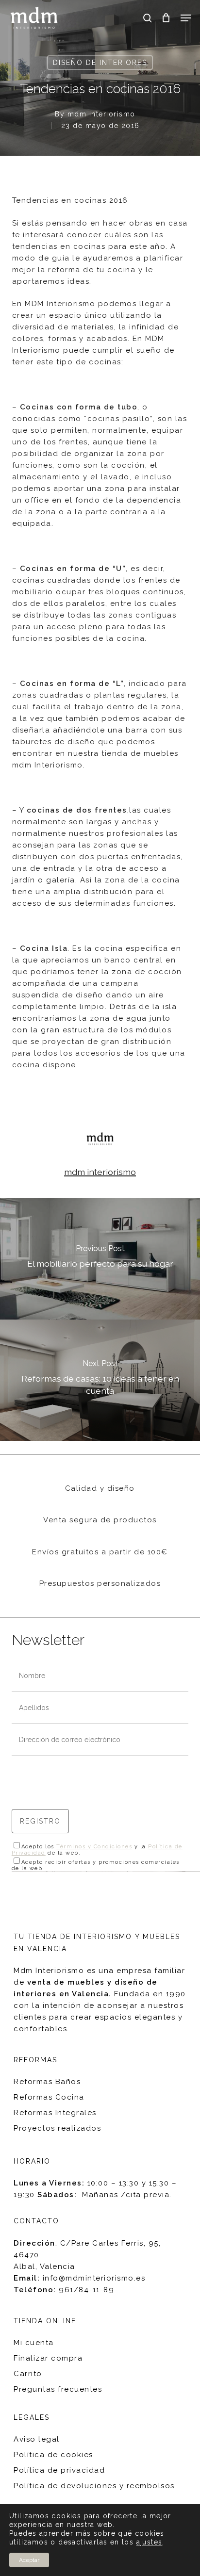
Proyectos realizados (57, 2128)
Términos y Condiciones (94, 1847)
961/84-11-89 (86, 2290)
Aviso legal (37, 2439)
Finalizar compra (48, 2358)
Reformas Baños (47, 2082)
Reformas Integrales (55, 2113)
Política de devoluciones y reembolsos (94, 2486)
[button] (186, 18)
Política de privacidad (59, 2470)
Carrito (28, 2374)
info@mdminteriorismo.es (94, 2278)
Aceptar (29, 2560)
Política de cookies (53, 2455)
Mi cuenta (34, 2343)
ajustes (150, 2542)
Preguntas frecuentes (58, 2389)
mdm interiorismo (101, 114)
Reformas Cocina (49, 2097)
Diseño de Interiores (100, 63)
